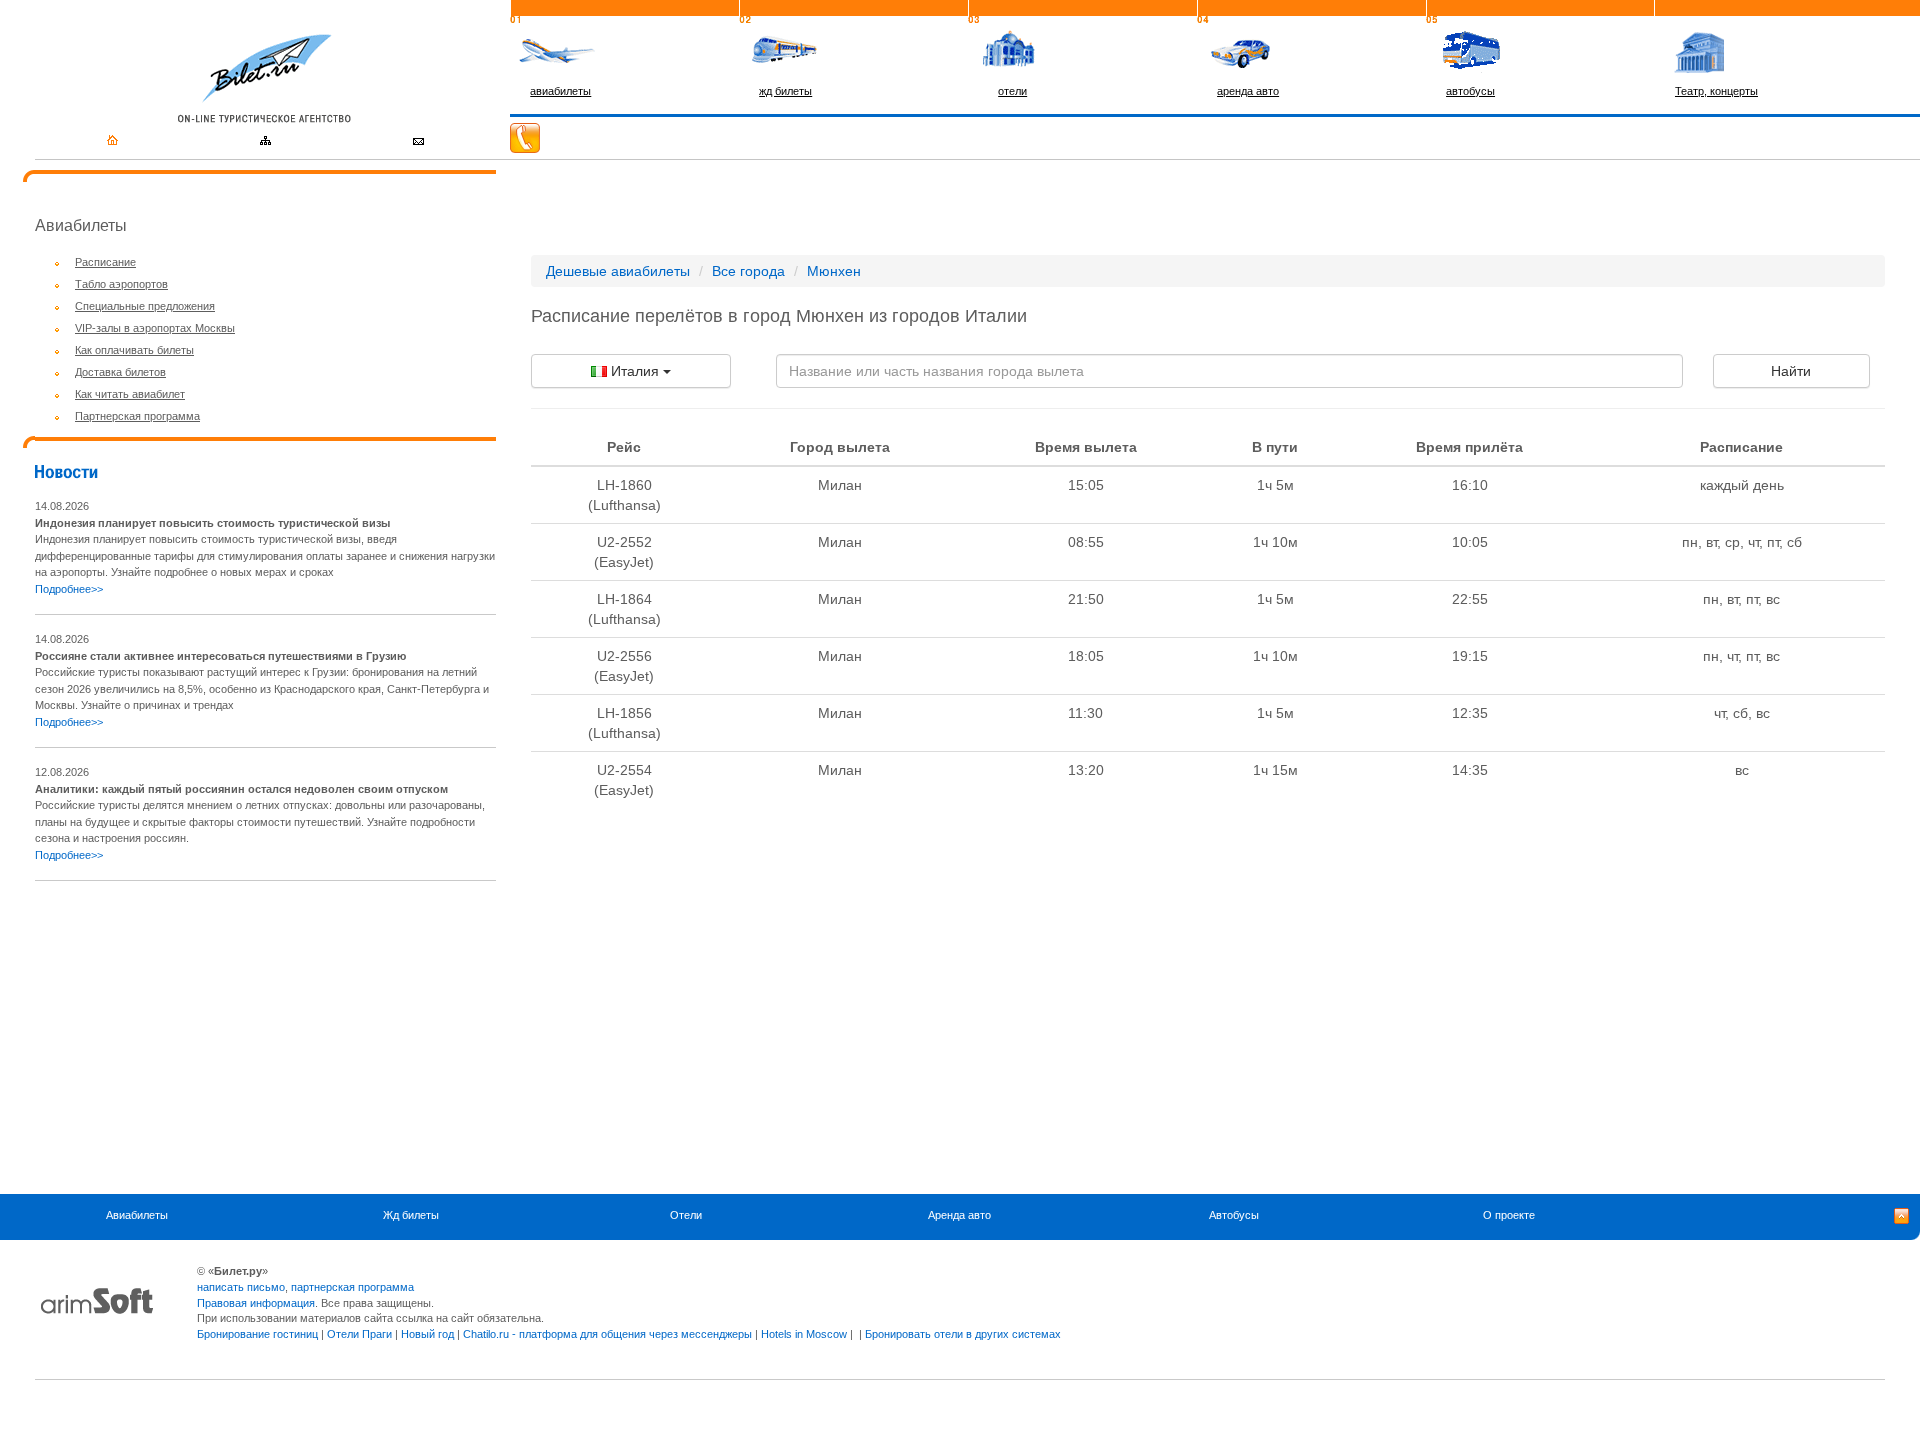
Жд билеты (411, 1215)
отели (1012, 91)
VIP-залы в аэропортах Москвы (155, 328)
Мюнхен (834, 271)
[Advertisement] (203, 1037)
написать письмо (241, 1287)
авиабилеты (560, 91)
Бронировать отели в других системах (963, 1334)
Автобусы (1234, 1215)
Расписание (105, 262)
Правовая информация (256, 1303)
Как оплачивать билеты (134, 350)
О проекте (1509, 1215)
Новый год (427, 1334)
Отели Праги (359, 1334)
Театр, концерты (1716, 91)
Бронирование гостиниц (257, 1334)
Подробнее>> (69, 589)
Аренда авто (959, 1215)
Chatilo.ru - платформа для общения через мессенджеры (607, 1334)
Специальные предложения (145, 306)
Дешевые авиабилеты (618, 271)
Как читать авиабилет (130, 394)
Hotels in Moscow (804, 1334)
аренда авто (1248, 91)
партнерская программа (352, 1287)
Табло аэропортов (121, 284)
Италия (635, 371)
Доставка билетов (120, 372)
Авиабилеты (137, 1215)
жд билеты (785, 91)
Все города (748, 271)
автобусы (1470, 91)
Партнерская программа (137, 416)
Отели (686, 1215)
